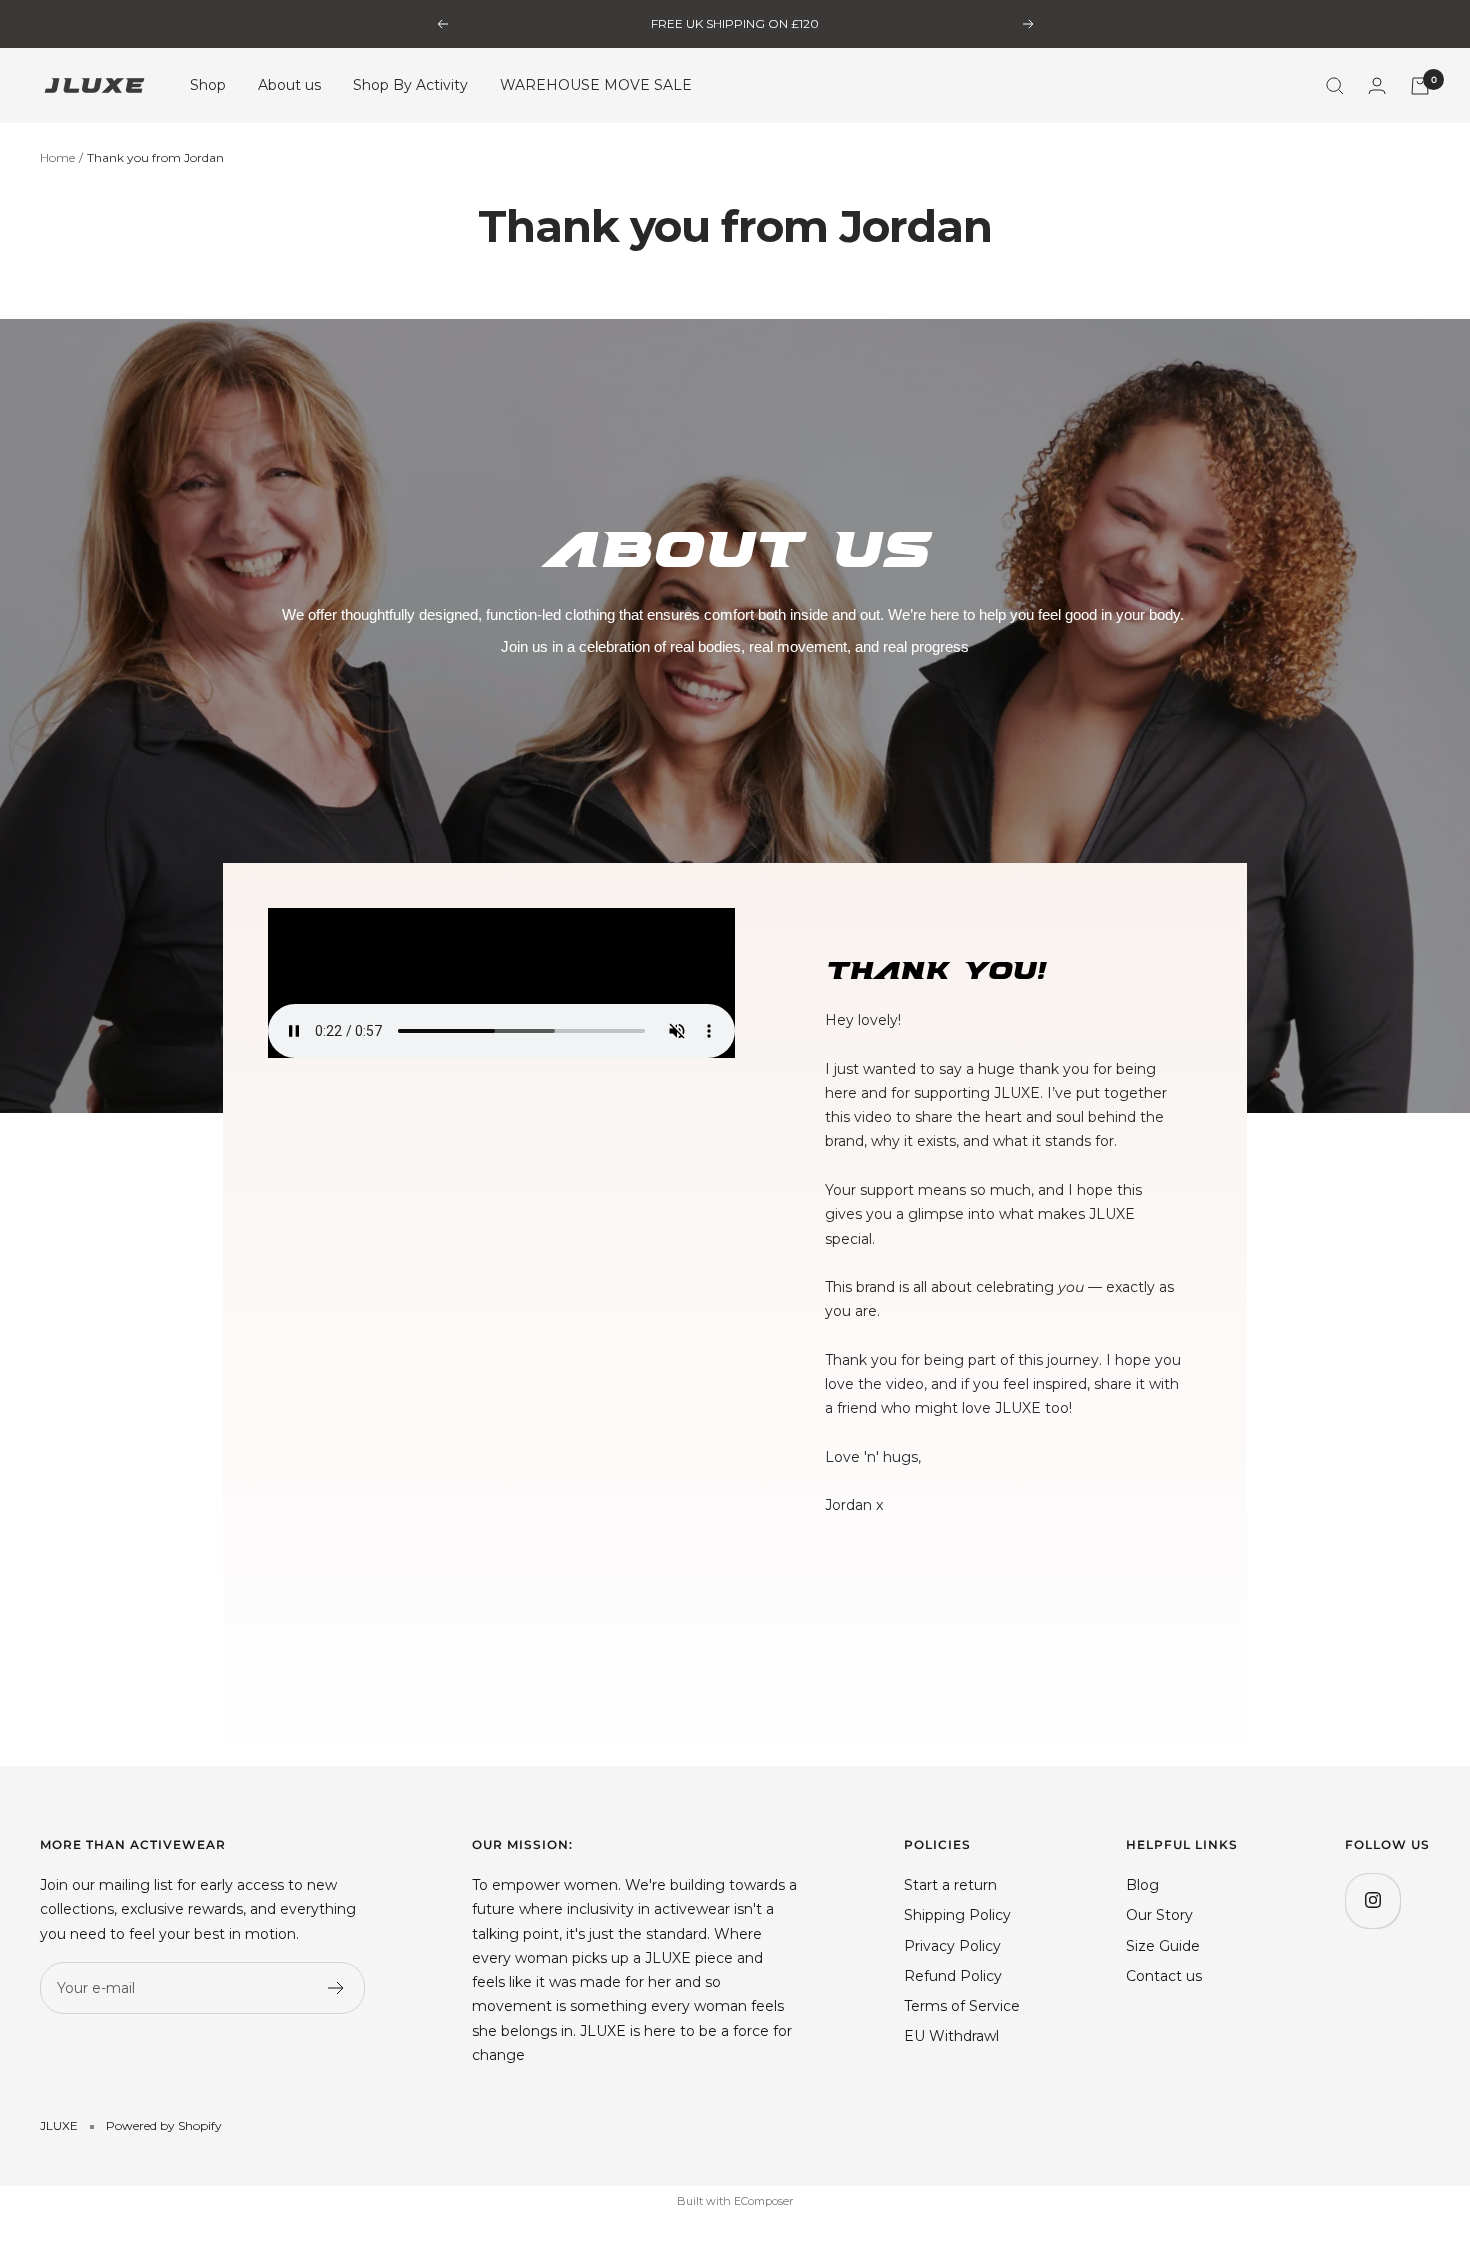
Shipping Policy (957, 1915)
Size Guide (1163, 1946)
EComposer (763, 2201)
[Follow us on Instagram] (1372, 1900)
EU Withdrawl (951, 2036)
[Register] (336, 1988)
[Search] (1335, 86)
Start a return (950, 1885)
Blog (1142, 1885)
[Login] (1377, 85)
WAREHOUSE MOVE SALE (596, 86)
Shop (208, 86)
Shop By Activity (410, 86)
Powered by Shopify (164, 2125)
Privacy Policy (952, 1946)
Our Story (1159, 1915)
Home (57, 157)
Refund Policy (953, 1976)
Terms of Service (962, 2006)
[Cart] (1420, 86)
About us (289, 86)
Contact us (1164, 1976)
